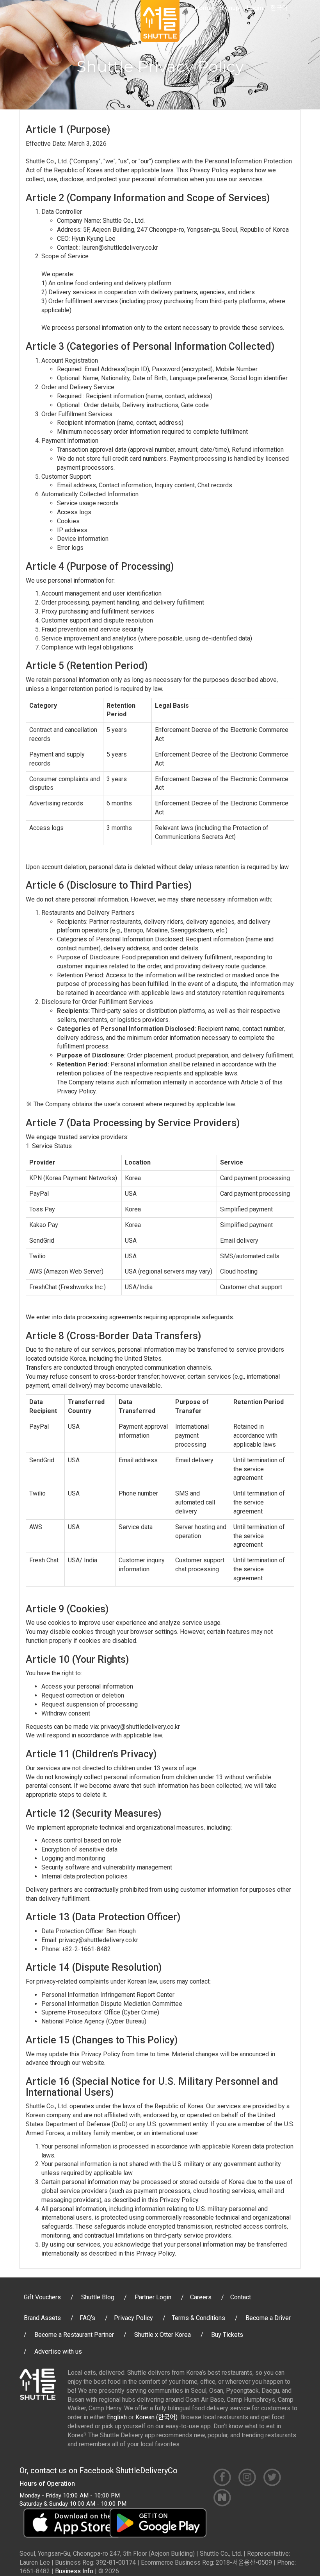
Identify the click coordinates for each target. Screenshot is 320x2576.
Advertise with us (58, 2351)
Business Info (74, 2571)
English (117, 2417)
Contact (241, 2297)
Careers (201, 2297)
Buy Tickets (227, 2335)
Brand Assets (42, 2318)
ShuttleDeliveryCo (147, 2470)
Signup (229, 8)
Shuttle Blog (98, 2297)
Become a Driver (268, 2318)
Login (255, 8)
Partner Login (153, 2297)
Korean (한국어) (156, 2417)
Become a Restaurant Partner (74, 2335)
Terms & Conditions (198, 2318)
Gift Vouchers (42, 2297)
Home (203, 8)
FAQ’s (87, 2318)
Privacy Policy (133, 2318)
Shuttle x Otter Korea (163, 2335)
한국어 (279, 8)
